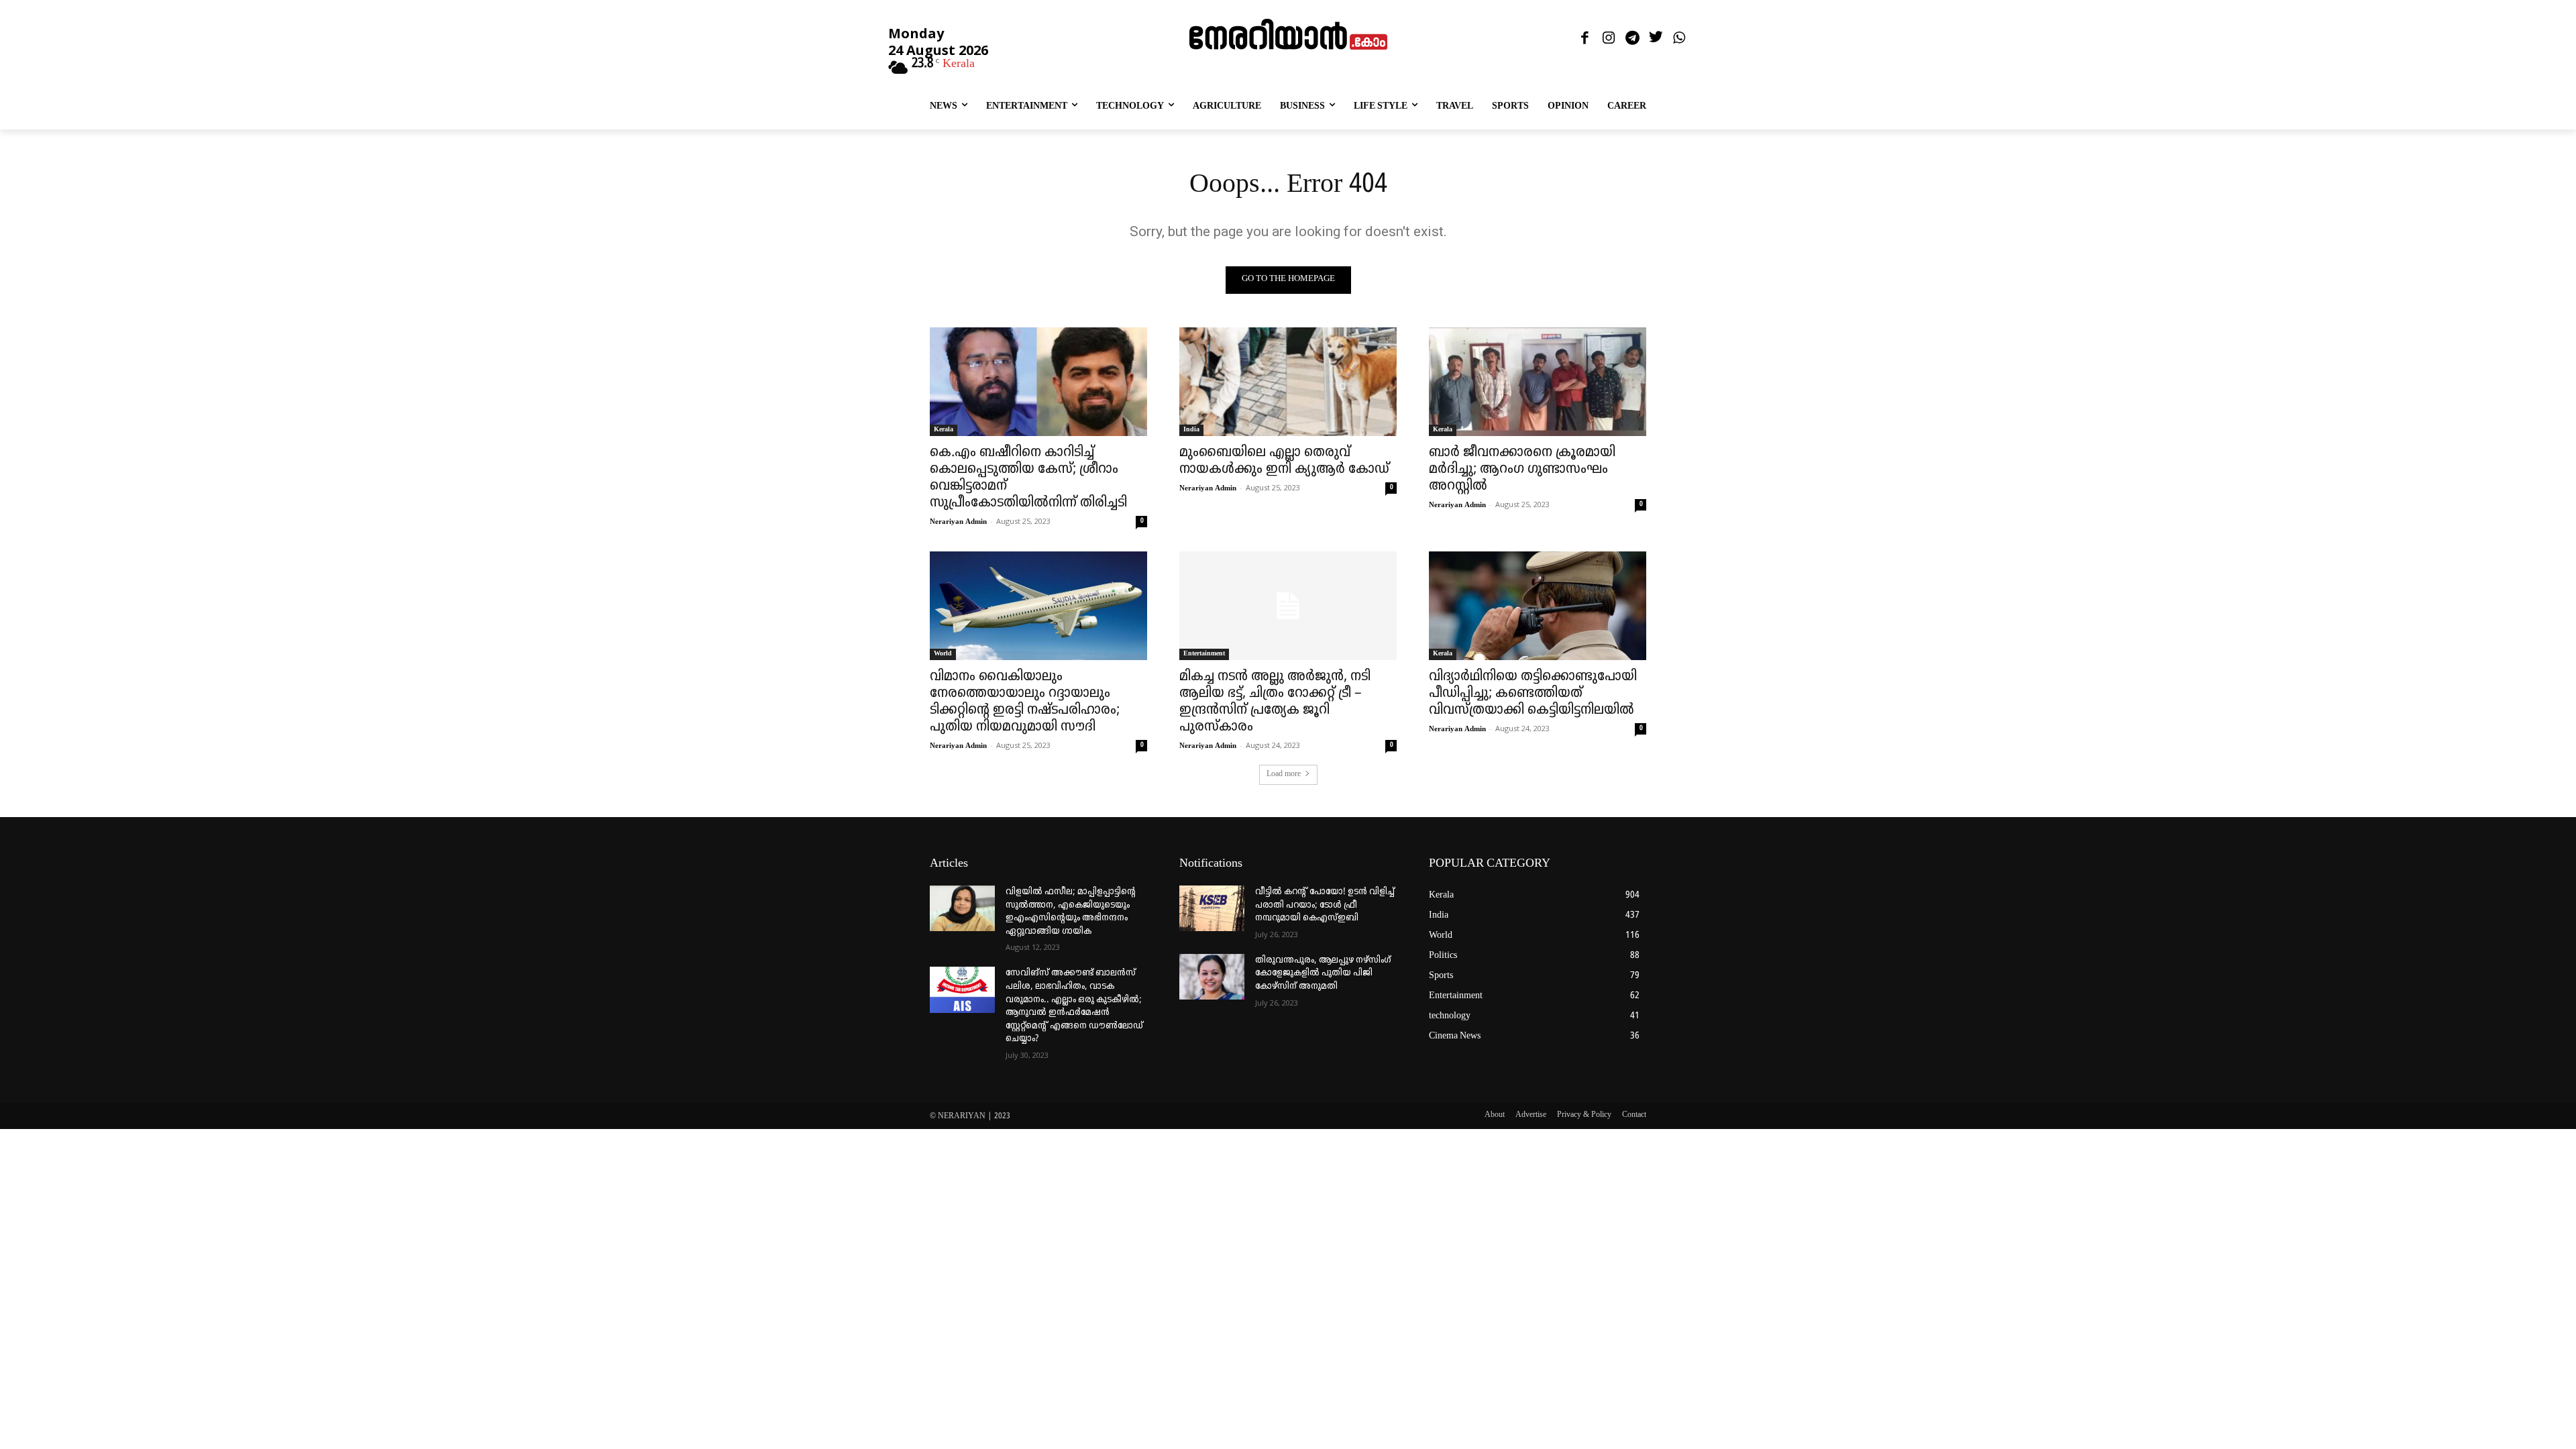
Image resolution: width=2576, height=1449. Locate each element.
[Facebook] (1585, 39)
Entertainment (1204, 654)
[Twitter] (1656, 39)
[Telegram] (1632, 39)
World (943, 654)
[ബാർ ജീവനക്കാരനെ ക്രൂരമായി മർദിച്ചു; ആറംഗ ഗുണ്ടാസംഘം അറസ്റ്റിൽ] (1538, 382)
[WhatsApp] (1679, 39)
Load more (1284, 774)
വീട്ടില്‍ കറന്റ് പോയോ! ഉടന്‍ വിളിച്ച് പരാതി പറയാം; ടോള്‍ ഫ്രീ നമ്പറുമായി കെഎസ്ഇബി (1325, 905)
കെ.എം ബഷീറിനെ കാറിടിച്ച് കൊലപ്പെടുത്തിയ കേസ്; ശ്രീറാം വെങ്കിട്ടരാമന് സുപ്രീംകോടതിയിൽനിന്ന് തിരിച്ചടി (1028, 478)
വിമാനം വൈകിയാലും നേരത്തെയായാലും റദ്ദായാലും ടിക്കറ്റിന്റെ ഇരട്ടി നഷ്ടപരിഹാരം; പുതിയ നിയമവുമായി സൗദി (1025, 702)
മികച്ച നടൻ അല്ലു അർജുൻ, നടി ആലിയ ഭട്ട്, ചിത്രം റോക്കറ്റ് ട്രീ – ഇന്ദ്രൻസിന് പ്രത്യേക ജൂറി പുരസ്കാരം (1275, 702)
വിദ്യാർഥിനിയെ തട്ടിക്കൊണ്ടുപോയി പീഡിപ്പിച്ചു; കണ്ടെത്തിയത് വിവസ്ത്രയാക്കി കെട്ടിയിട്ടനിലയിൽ (1533, 694)
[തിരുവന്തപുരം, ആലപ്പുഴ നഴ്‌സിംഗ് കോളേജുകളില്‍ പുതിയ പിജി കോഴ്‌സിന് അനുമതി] (1212, 977)
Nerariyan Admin (958, 522)
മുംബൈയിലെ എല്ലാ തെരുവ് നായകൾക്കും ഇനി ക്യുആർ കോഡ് (1284, 461)
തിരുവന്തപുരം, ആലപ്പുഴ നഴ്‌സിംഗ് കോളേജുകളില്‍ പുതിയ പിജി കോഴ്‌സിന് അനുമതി (1323, 973)
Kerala (944, 430)
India (1191, 430)
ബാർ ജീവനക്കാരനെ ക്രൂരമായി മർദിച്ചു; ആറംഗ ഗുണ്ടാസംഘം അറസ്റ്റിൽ (1522, 470)
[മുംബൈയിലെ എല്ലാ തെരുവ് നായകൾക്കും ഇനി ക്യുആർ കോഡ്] (1288, 382)
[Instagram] (1608, 39)
